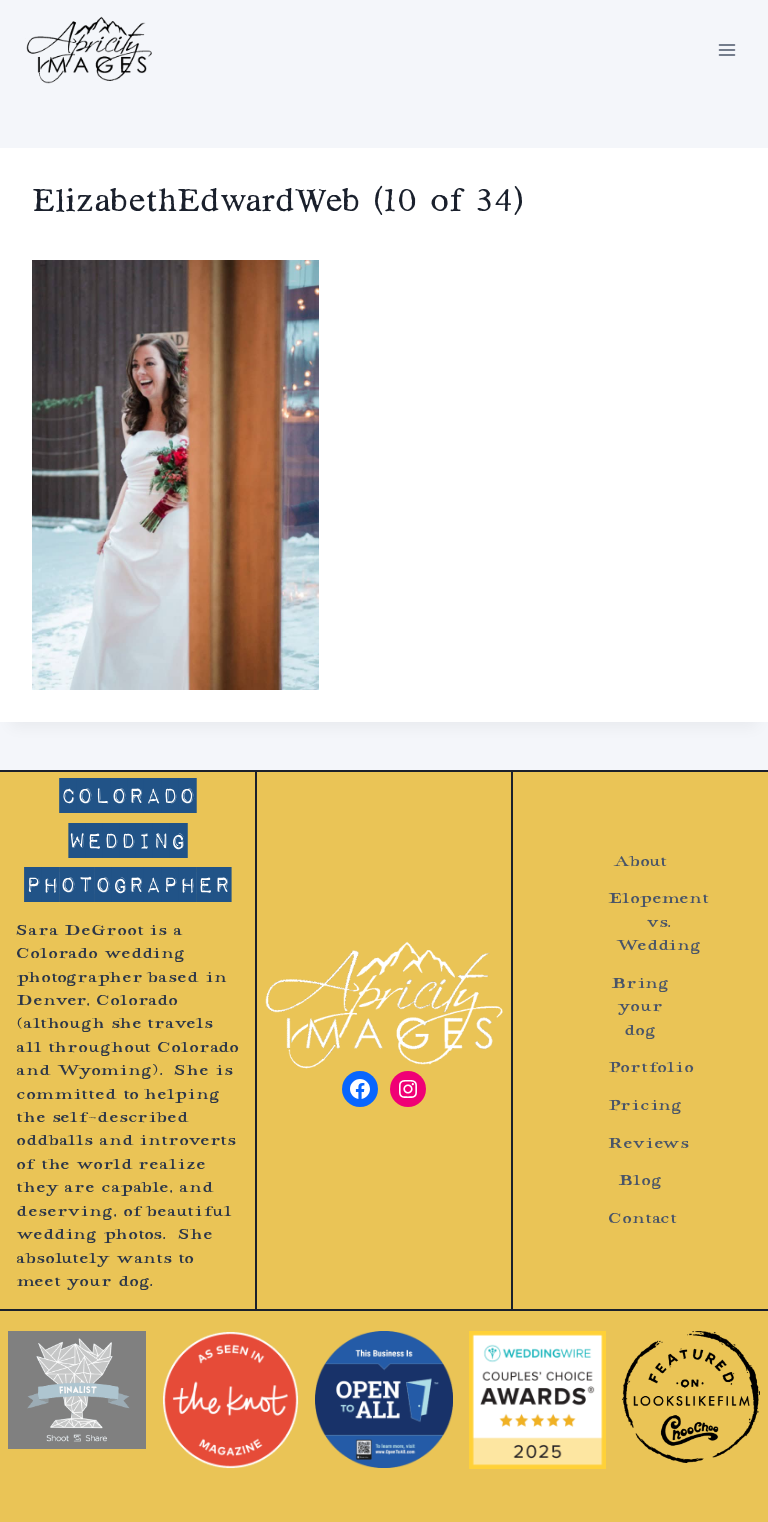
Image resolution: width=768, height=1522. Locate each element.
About (640, 862)
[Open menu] (726, 49)
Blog (640, 1181)
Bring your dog (640, 1008)
